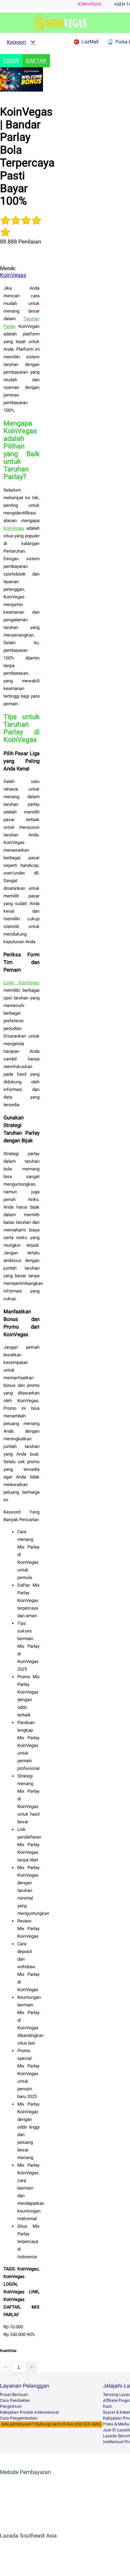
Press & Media (116, 2424)
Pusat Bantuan (14, 2395)
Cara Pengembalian (19, 2418)
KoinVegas (89, 4)
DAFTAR (36, 61)
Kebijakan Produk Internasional (29, 2412)
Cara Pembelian (15, 2400)
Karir (107, 2406)
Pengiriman (11, 2406)
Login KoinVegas (21, 983)
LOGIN (11, 61)
